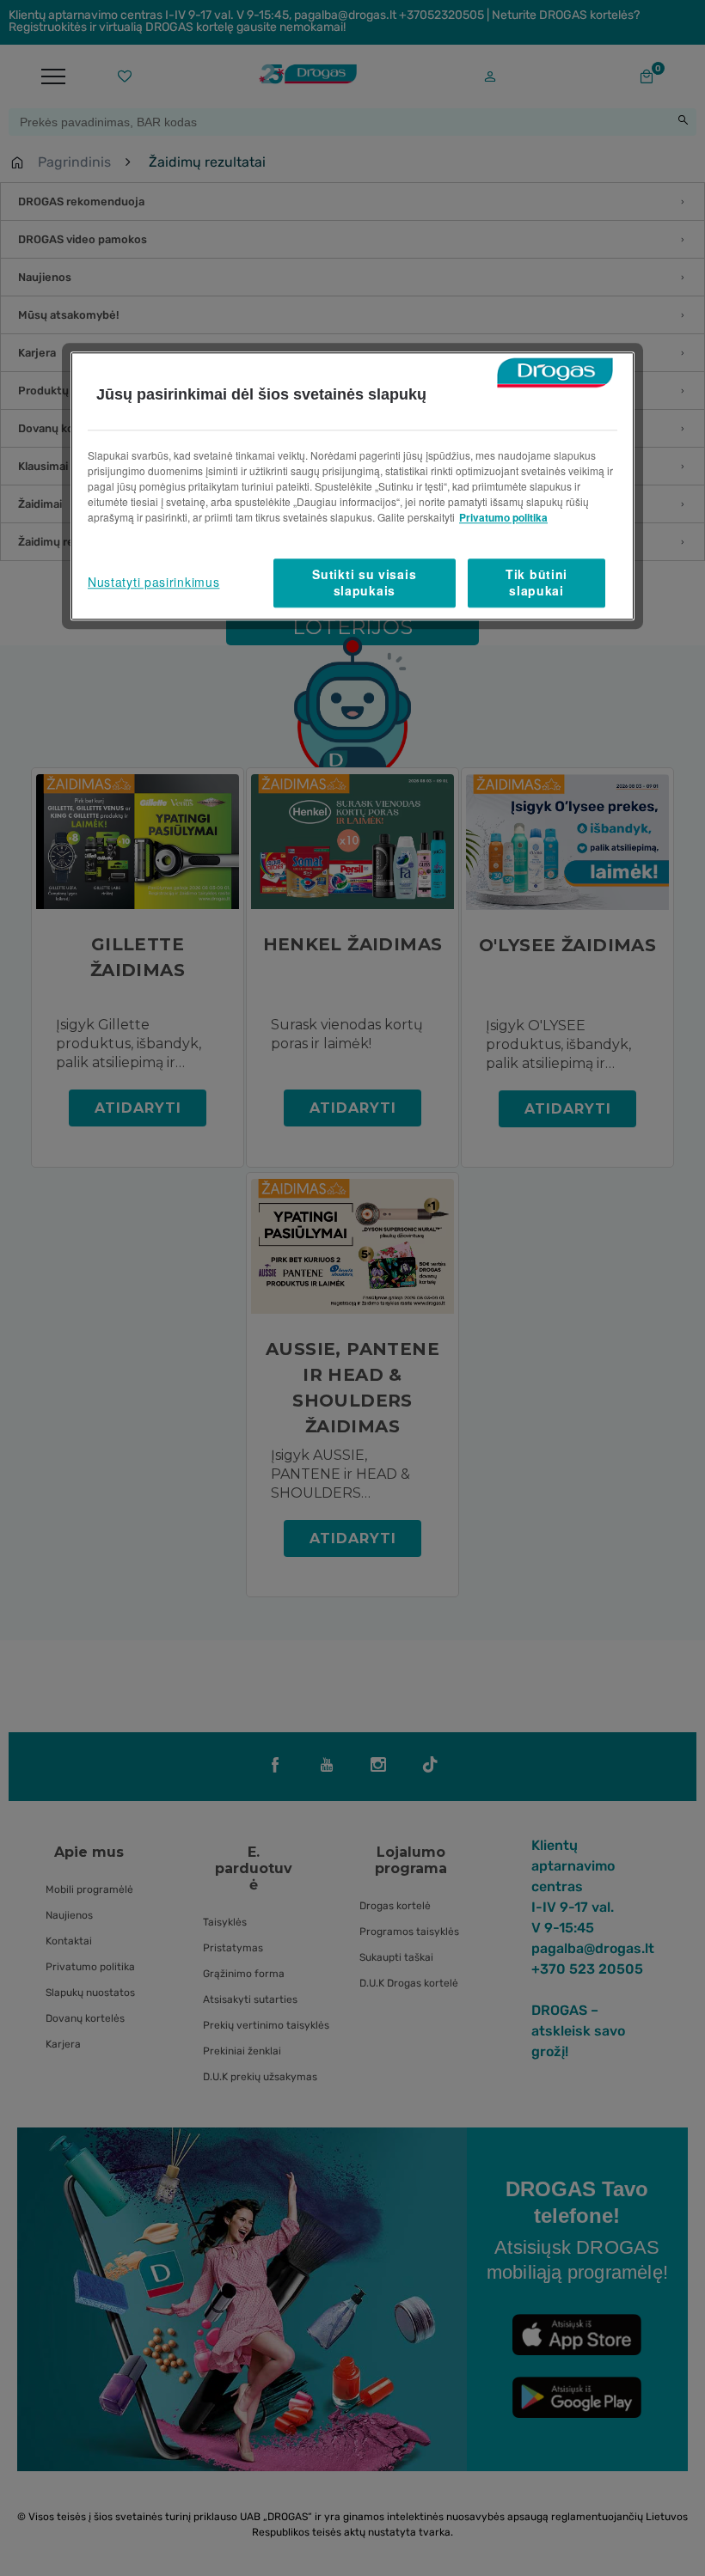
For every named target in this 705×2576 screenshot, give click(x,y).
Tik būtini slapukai (536, 583)
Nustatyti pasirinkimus (153, 583)
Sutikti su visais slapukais (364, 583)
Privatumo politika (503, 517)
